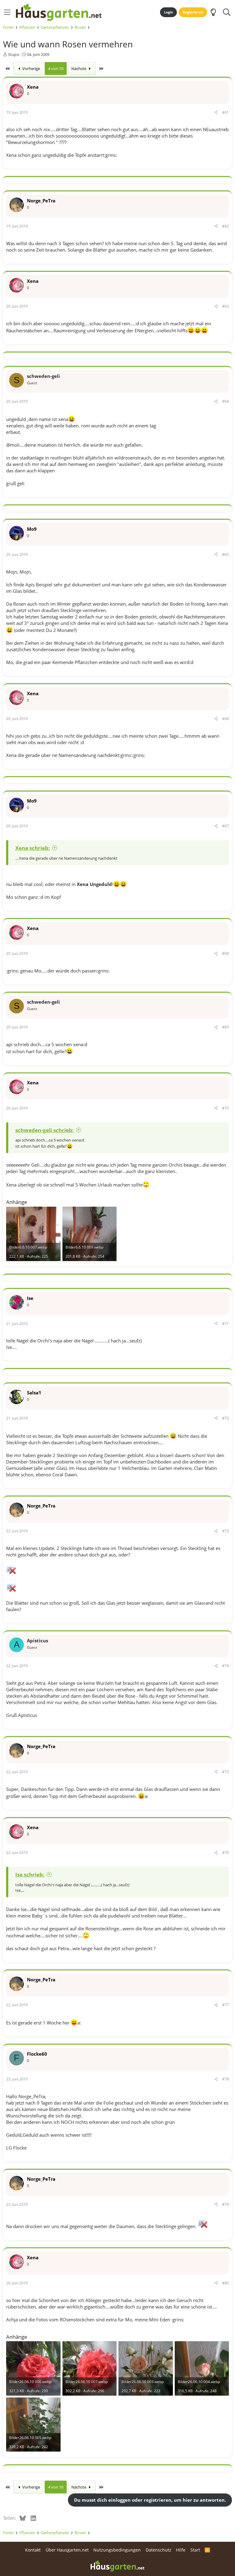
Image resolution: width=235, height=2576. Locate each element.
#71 (226, 1324)
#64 (226, 401)
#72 (226, 1418)
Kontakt (33, 2550)
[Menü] (7, 12)
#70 (226, 1108)
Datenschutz (159, 2550)
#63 (226, 306)
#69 (226, 1027)
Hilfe (181, 2550)
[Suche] (227, 12)
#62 (226, 226)
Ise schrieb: (30, 1875)
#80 (226, 2283)
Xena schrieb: (33, 848)
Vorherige (31, 68)
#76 (226, 1853)
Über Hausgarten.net (67, 2550)
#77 (226, 2005)
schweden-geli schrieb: (45, 1130)
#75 (226, 1772)
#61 (226, 112)
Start (195, 2550)
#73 (226, 1531)
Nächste (79, 68)
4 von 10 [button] (56, 68)
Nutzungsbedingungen (117, 2550)
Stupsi (14, 54)
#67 (226, 826)
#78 (226, 2079)
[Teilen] (216, 113)
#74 (226, 1666)
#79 (226, 2204)
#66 (226, 719)
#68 (226, 953)
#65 (226, 554)
